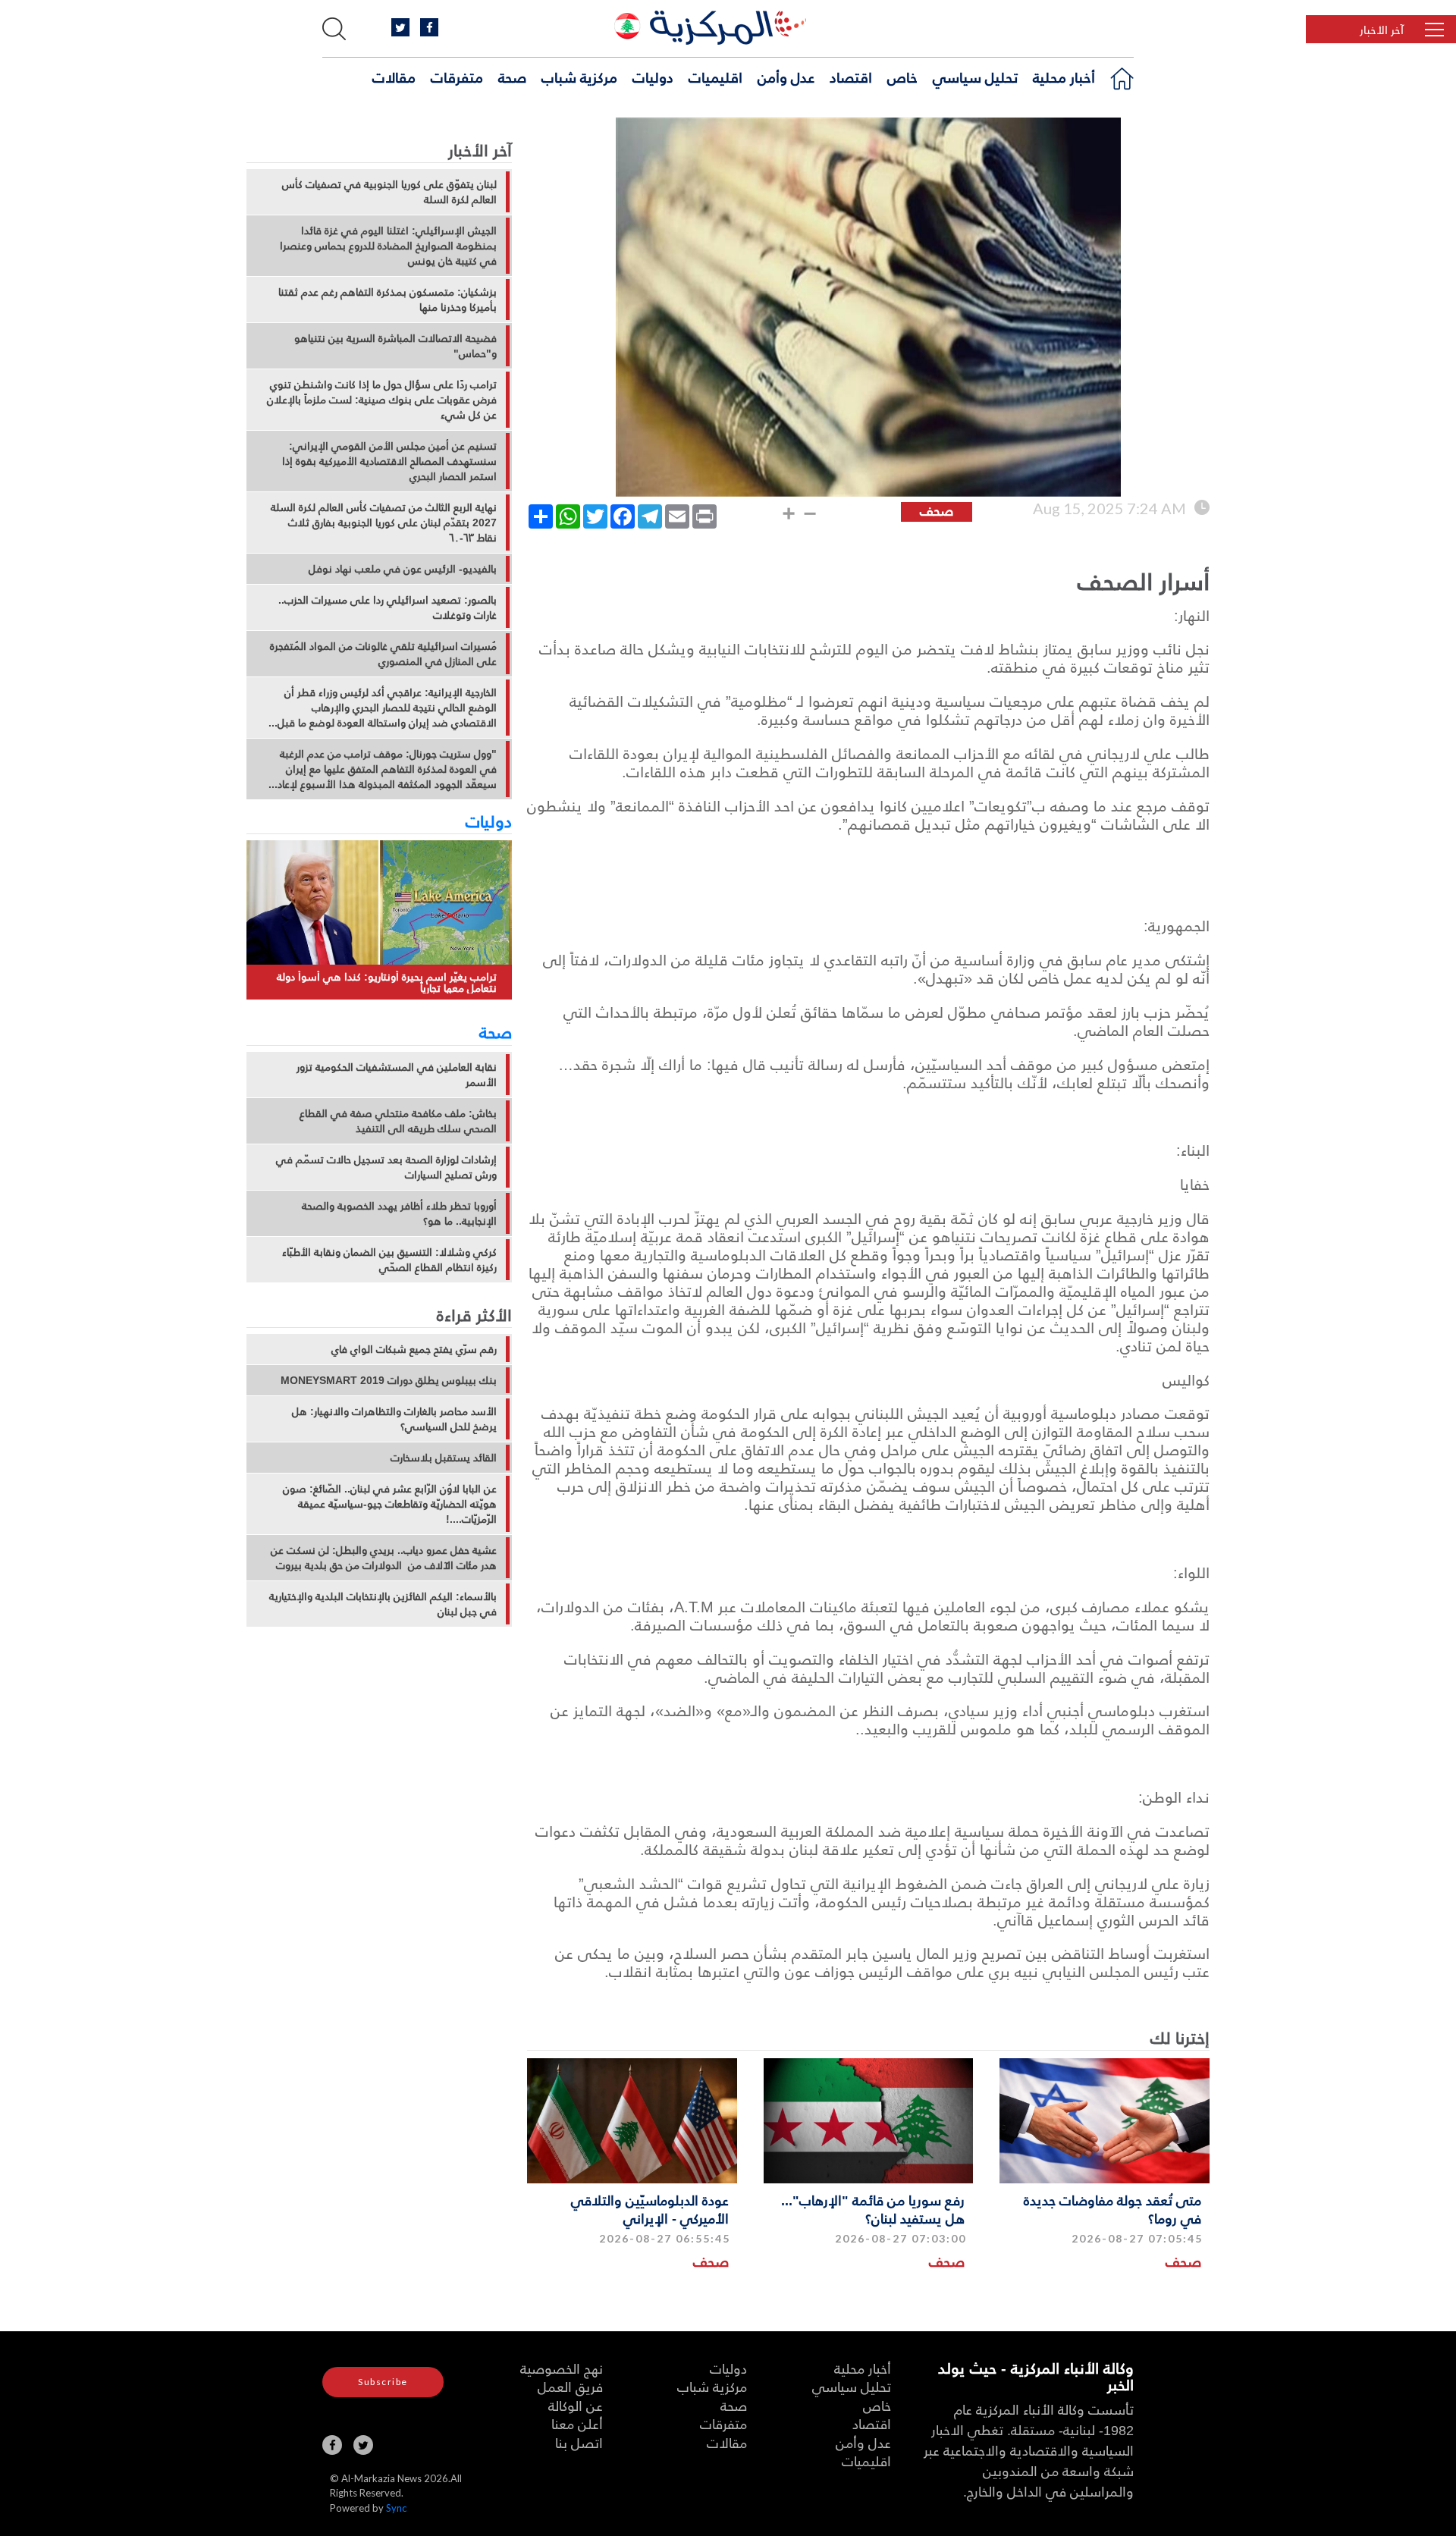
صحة (512, 77)
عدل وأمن (786, 77)
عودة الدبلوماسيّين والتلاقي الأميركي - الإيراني (650, 2208)
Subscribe (383, 2382)
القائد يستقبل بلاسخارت (444, 1458)
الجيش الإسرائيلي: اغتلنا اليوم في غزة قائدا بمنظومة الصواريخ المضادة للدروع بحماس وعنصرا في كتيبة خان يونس (388, 246)
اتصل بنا (579, 2442)
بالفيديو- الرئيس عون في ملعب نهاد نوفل (403, 569)
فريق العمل (570, 2386)
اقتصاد (851, 77)
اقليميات (715, 77)
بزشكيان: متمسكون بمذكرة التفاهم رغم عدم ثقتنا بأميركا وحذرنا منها (388, 300)
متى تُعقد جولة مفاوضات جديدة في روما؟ (1112, 2208)
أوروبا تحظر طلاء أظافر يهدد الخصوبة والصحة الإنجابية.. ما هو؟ (399, 1213)
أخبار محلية (1064, 77)
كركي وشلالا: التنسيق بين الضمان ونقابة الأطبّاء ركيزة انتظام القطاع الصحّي (389, 1260)
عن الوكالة (576, 2405)
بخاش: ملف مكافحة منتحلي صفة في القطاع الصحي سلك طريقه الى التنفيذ (398, 1121)
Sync (396, 2508)
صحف (1183, 2261)
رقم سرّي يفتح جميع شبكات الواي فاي (414, 1349)
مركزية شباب (579, 77)
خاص (902, 77)
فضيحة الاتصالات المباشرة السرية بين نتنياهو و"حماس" (395, 346)
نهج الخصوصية (562, 2368)
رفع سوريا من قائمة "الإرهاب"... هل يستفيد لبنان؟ (873, 2208)
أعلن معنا (577, 2423)
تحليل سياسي (975, 77)
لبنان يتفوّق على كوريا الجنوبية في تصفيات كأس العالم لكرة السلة (389, 192)
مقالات (394, 77)
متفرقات (457, 77)
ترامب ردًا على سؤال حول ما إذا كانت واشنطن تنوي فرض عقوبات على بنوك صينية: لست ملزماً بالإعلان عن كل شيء (382, 400)
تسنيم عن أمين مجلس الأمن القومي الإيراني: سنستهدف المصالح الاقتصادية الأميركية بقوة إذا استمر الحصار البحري (389, 461)
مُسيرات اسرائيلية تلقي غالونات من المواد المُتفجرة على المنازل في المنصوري (383, 654)
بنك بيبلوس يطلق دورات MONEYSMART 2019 (389, 1380)
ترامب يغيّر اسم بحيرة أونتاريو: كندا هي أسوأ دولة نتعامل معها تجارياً (387, 982)
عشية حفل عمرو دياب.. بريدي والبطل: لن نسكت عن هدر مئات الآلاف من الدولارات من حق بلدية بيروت (384, 1558)
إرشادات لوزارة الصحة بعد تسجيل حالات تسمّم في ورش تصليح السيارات (386, 1167)
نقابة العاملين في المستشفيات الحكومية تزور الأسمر (397, 1075)
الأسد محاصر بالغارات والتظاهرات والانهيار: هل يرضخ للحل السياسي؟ (394, 1419)
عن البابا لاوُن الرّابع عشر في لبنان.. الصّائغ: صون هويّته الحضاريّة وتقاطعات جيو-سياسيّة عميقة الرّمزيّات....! (390, 1504)
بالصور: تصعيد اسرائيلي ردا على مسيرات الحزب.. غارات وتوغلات (388, 607)
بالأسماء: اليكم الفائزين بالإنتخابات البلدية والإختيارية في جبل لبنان (383, 1604)
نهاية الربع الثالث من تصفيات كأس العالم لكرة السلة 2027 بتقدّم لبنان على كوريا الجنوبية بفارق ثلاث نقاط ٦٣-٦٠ (384, 523)
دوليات (653, 77)
